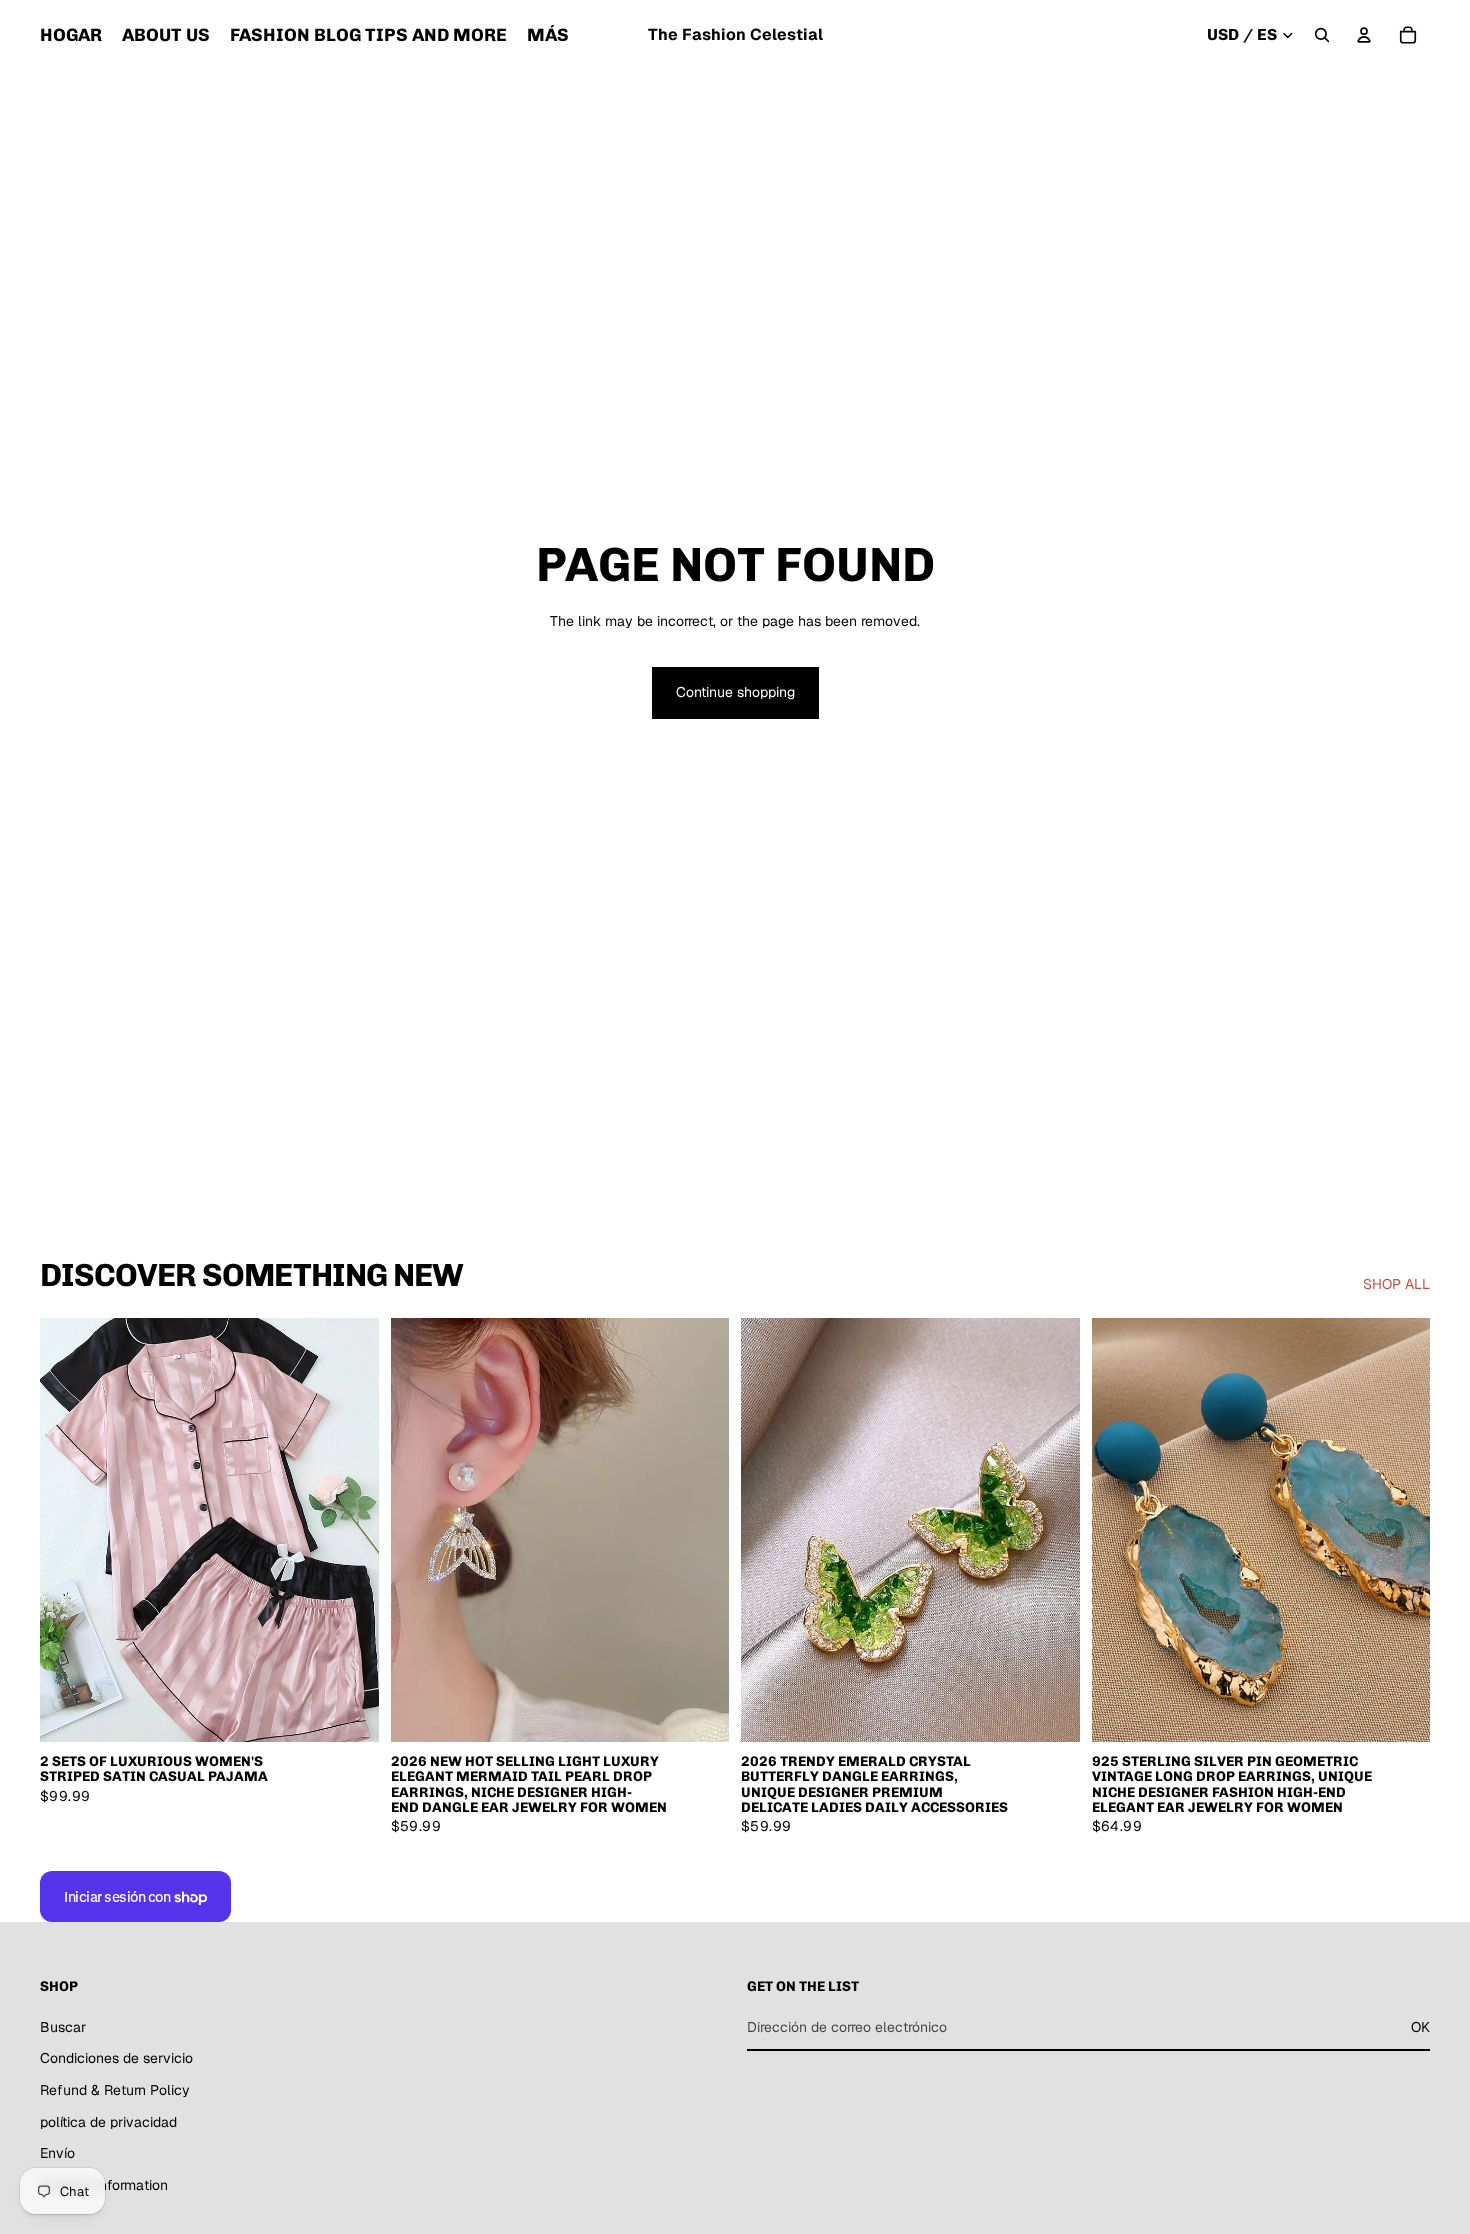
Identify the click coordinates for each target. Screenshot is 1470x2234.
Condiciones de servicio (116, 2059)
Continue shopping (735, 692)
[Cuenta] (1364, 35)
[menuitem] (548, 35)
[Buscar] (1322, 35)
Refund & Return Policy (115, 2090)
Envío (57, 2154)
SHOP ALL (1396, 1284)
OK (1420, 2027)
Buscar (63, 2027)
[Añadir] (698, 1711)
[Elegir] (348, 1711)
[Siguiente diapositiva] (349, 1530)
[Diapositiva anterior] (70, 1530)
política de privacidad (108, 2122)
